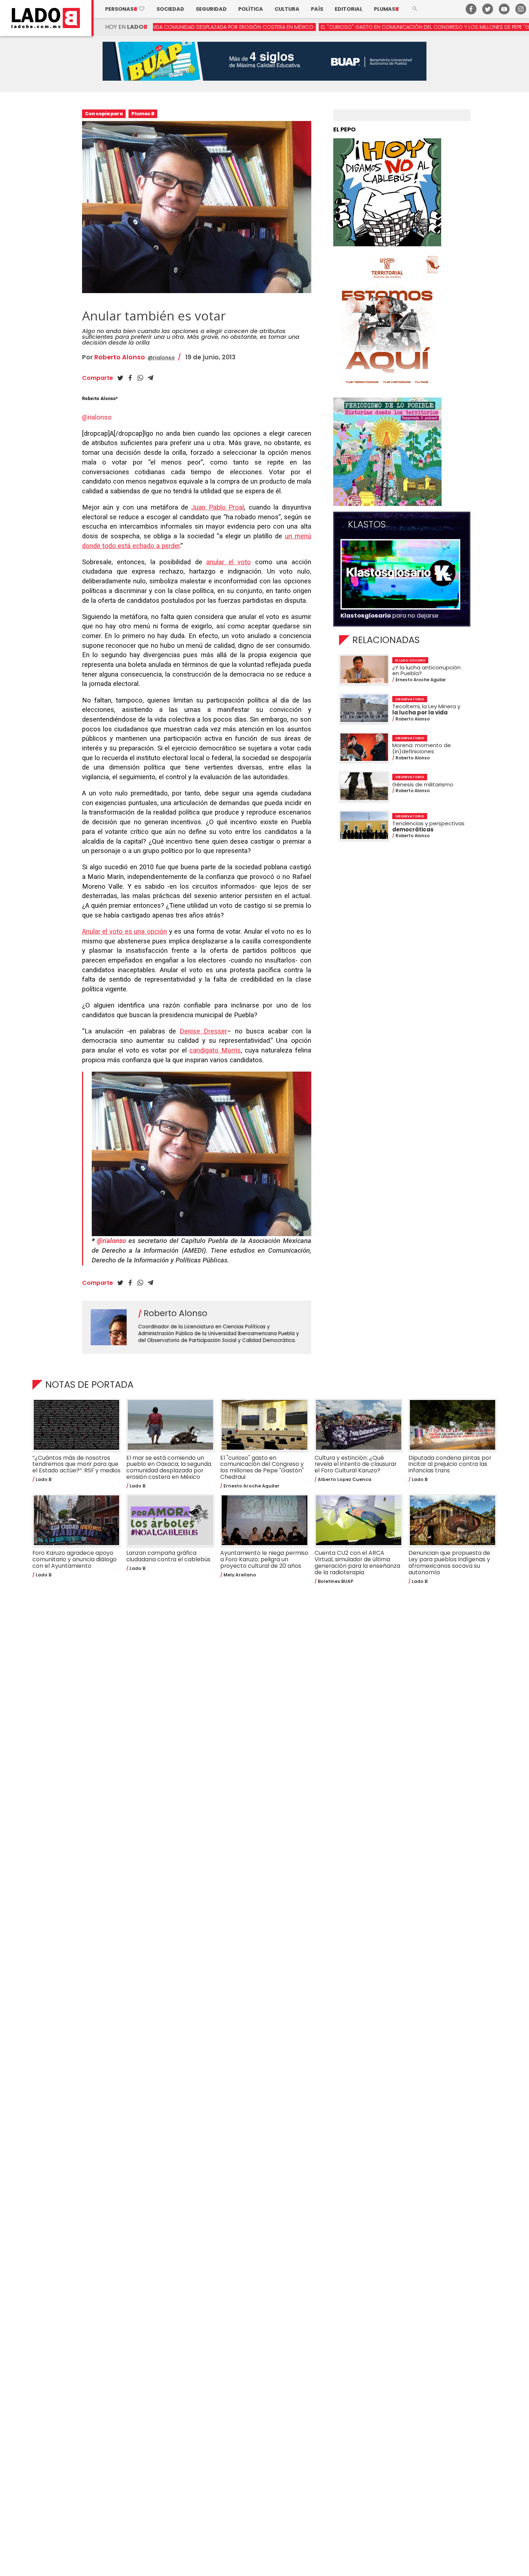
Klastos (367, 525)
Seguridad (211, 9)
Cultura (287, 9)
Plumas (386, 9)
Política (251, 9)
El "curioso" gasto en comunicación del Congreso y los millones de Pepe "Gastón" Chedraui (314, 27)
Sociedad (170, 9)
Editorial (349, 9)
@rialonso (161, 358)
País (317, 9)
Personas (125, 9)
